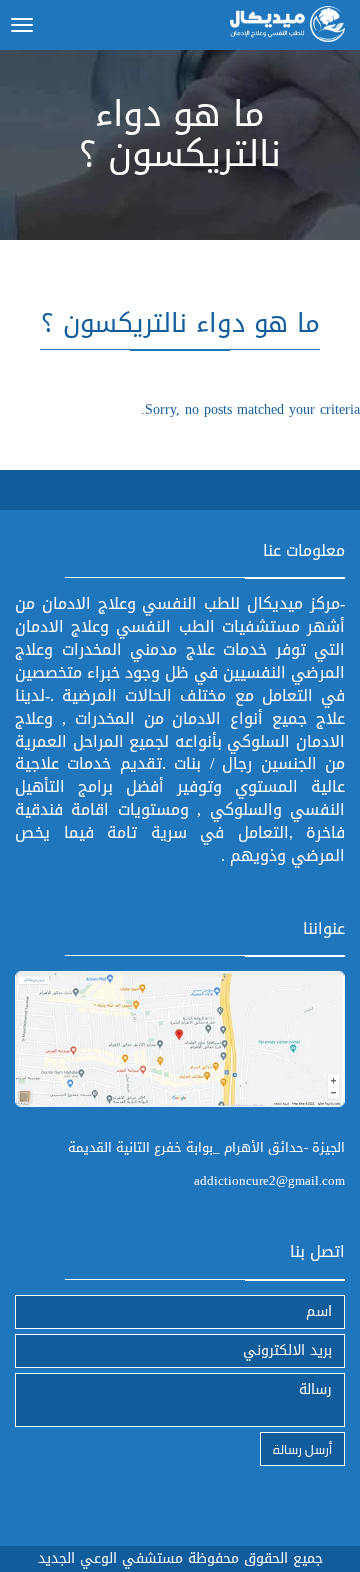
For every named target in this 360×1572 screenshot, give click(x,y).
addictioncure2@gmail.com (269, 1180)
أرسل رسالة (302, 1448)
